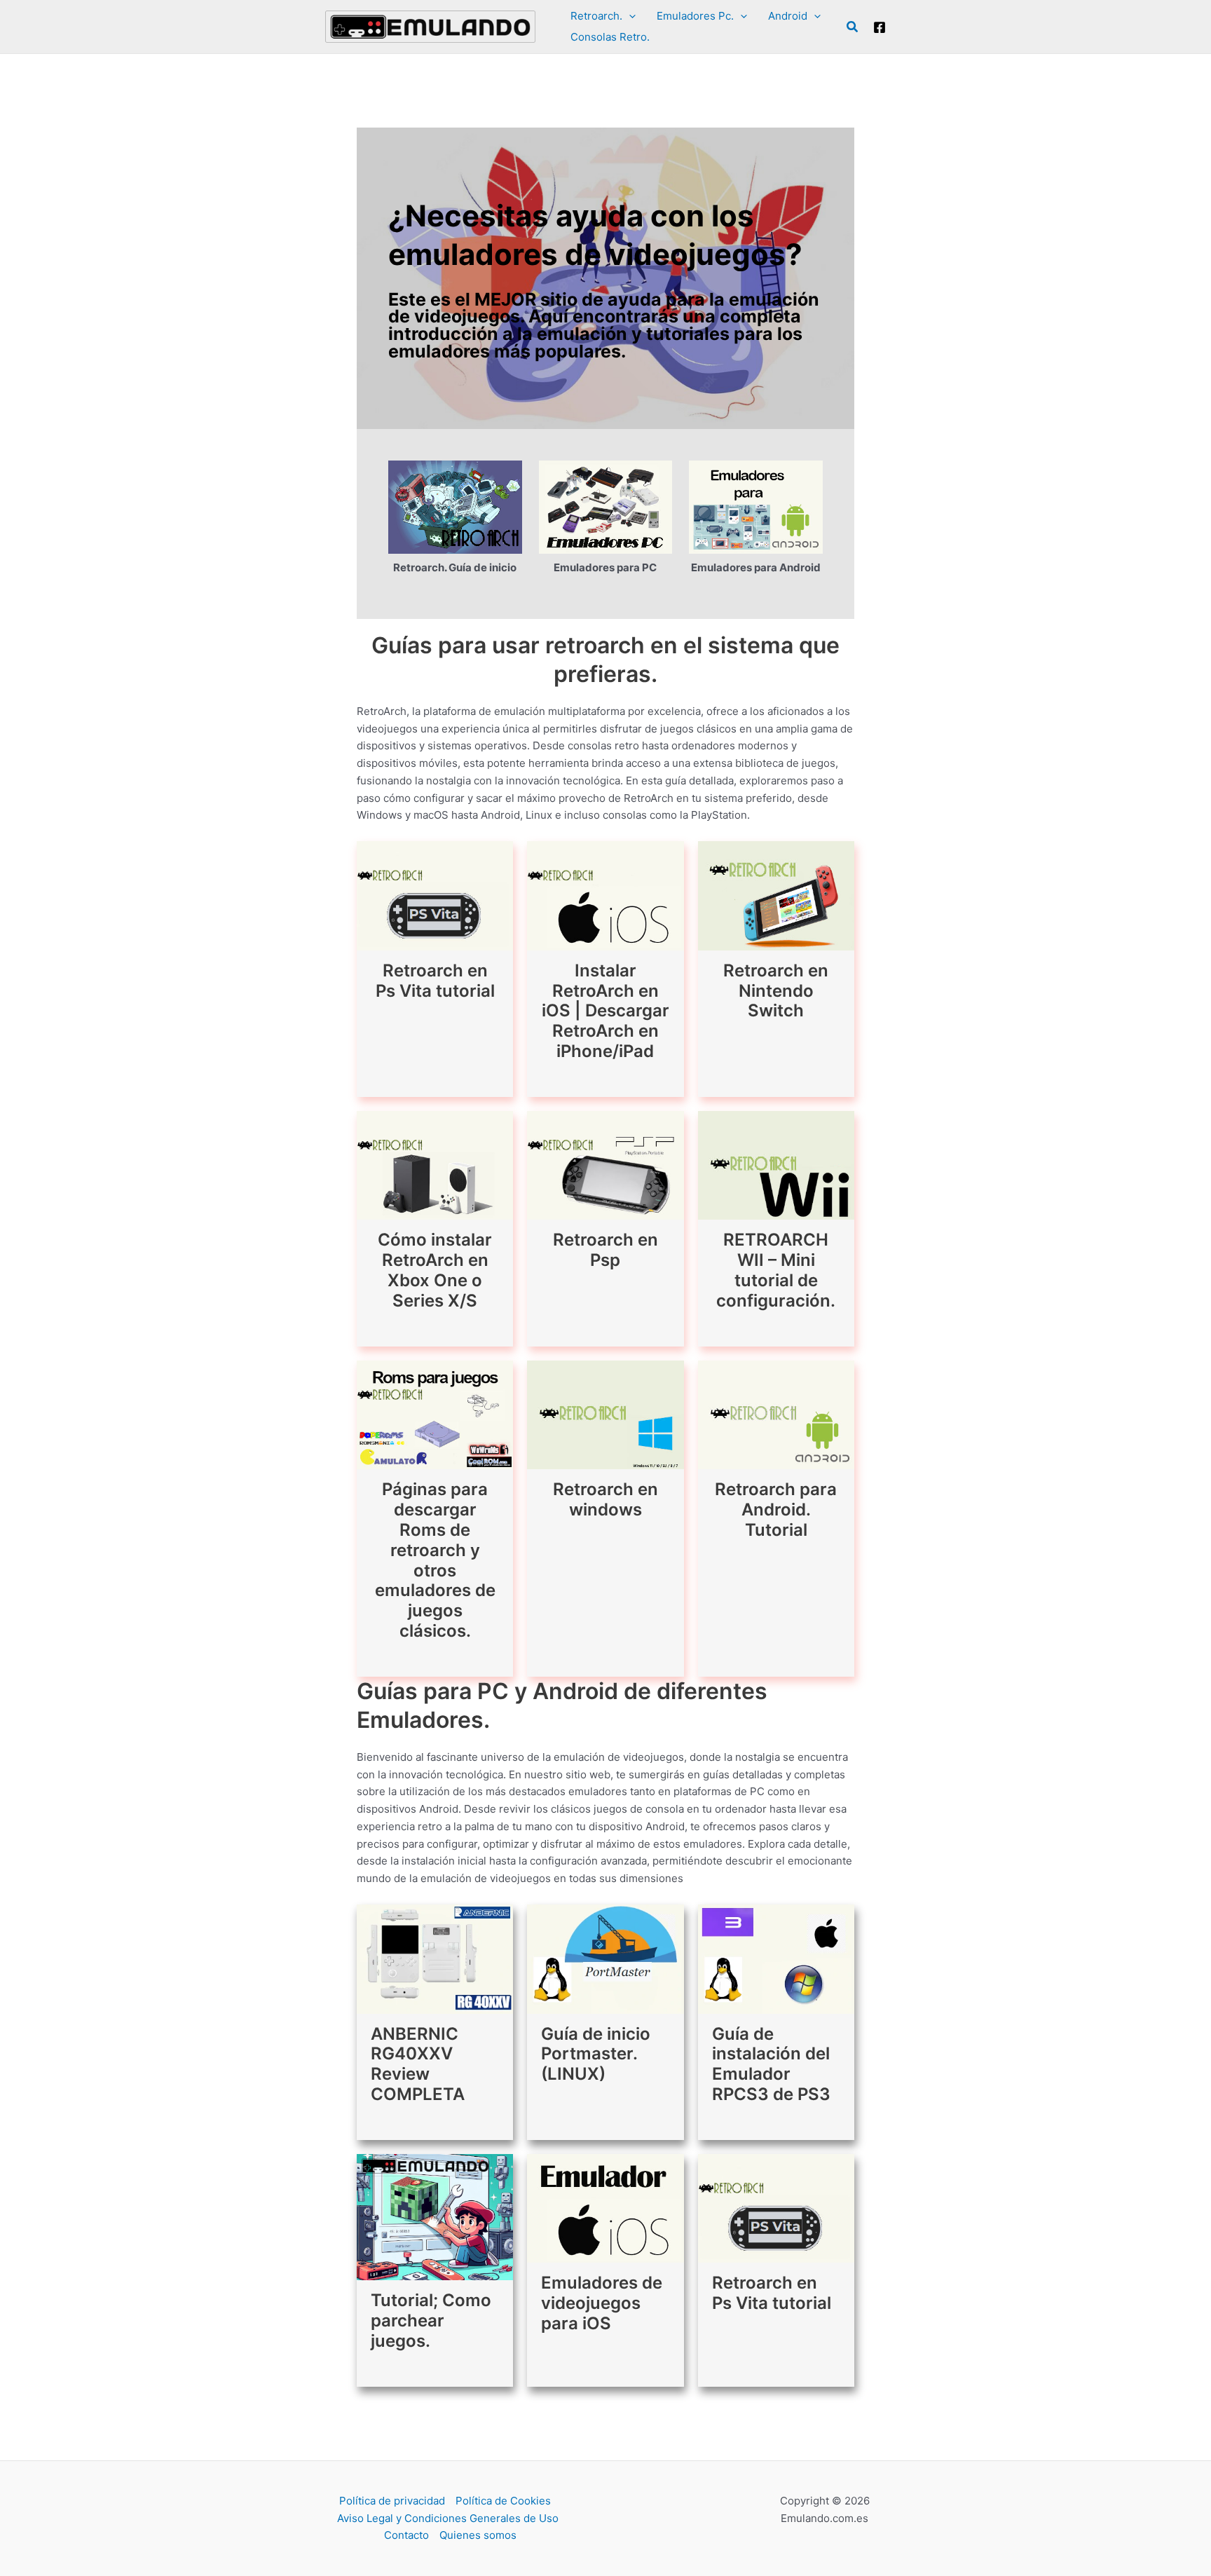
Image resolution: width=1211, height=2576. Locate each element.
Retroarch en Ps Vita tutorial (435, 981)
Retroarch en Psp (605, 1250)
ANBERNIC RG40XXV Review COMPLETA (418, 2064)
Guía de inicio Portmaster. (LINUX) (596, 2054)
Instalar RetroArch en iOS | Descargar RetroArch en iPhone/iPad (605, 1011)
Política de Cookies (503, 2501)
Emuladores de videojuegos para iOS (602, 2303)
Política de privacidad (392, 2501)
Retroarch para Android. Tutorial (776, 1510)
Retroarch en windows (605, 1499)
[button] (629, 16)
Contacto (406, 2535)
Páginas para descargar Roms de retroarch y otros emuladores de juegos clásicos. (435, 1560)
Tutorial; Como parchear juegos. (431, 2321)
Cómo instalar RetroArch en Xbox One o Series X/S (435, 1270)
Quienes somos (478, 2535)
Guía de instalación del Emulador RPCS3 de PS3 (771, 2064)
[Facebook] (880, 27)
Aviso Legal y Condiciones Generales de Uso (448, 2518)
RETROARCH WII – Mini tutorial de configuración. (776, 1270)
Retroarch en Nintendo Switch (776, 991)
